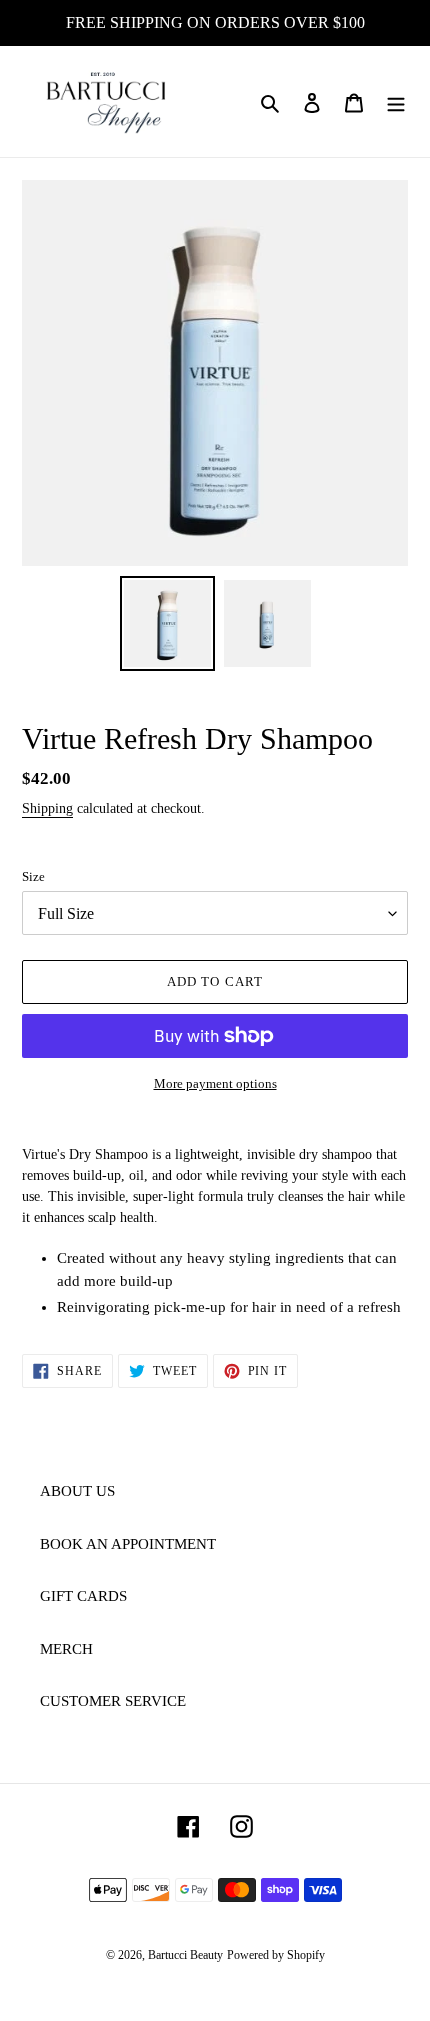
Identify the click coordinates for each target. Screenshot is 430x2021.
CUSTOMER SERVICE (113, 1701)
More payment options (215, 1083)
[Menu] (396, 101)
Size (33, 876)
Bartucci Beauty (185, 1955)
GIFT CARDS (83, 1596)
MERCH (66, 1649)
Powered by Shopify (276, 1955)
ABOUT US (77, 1491)
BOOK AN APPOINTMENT (128, 1544)
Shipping (47, 808)
